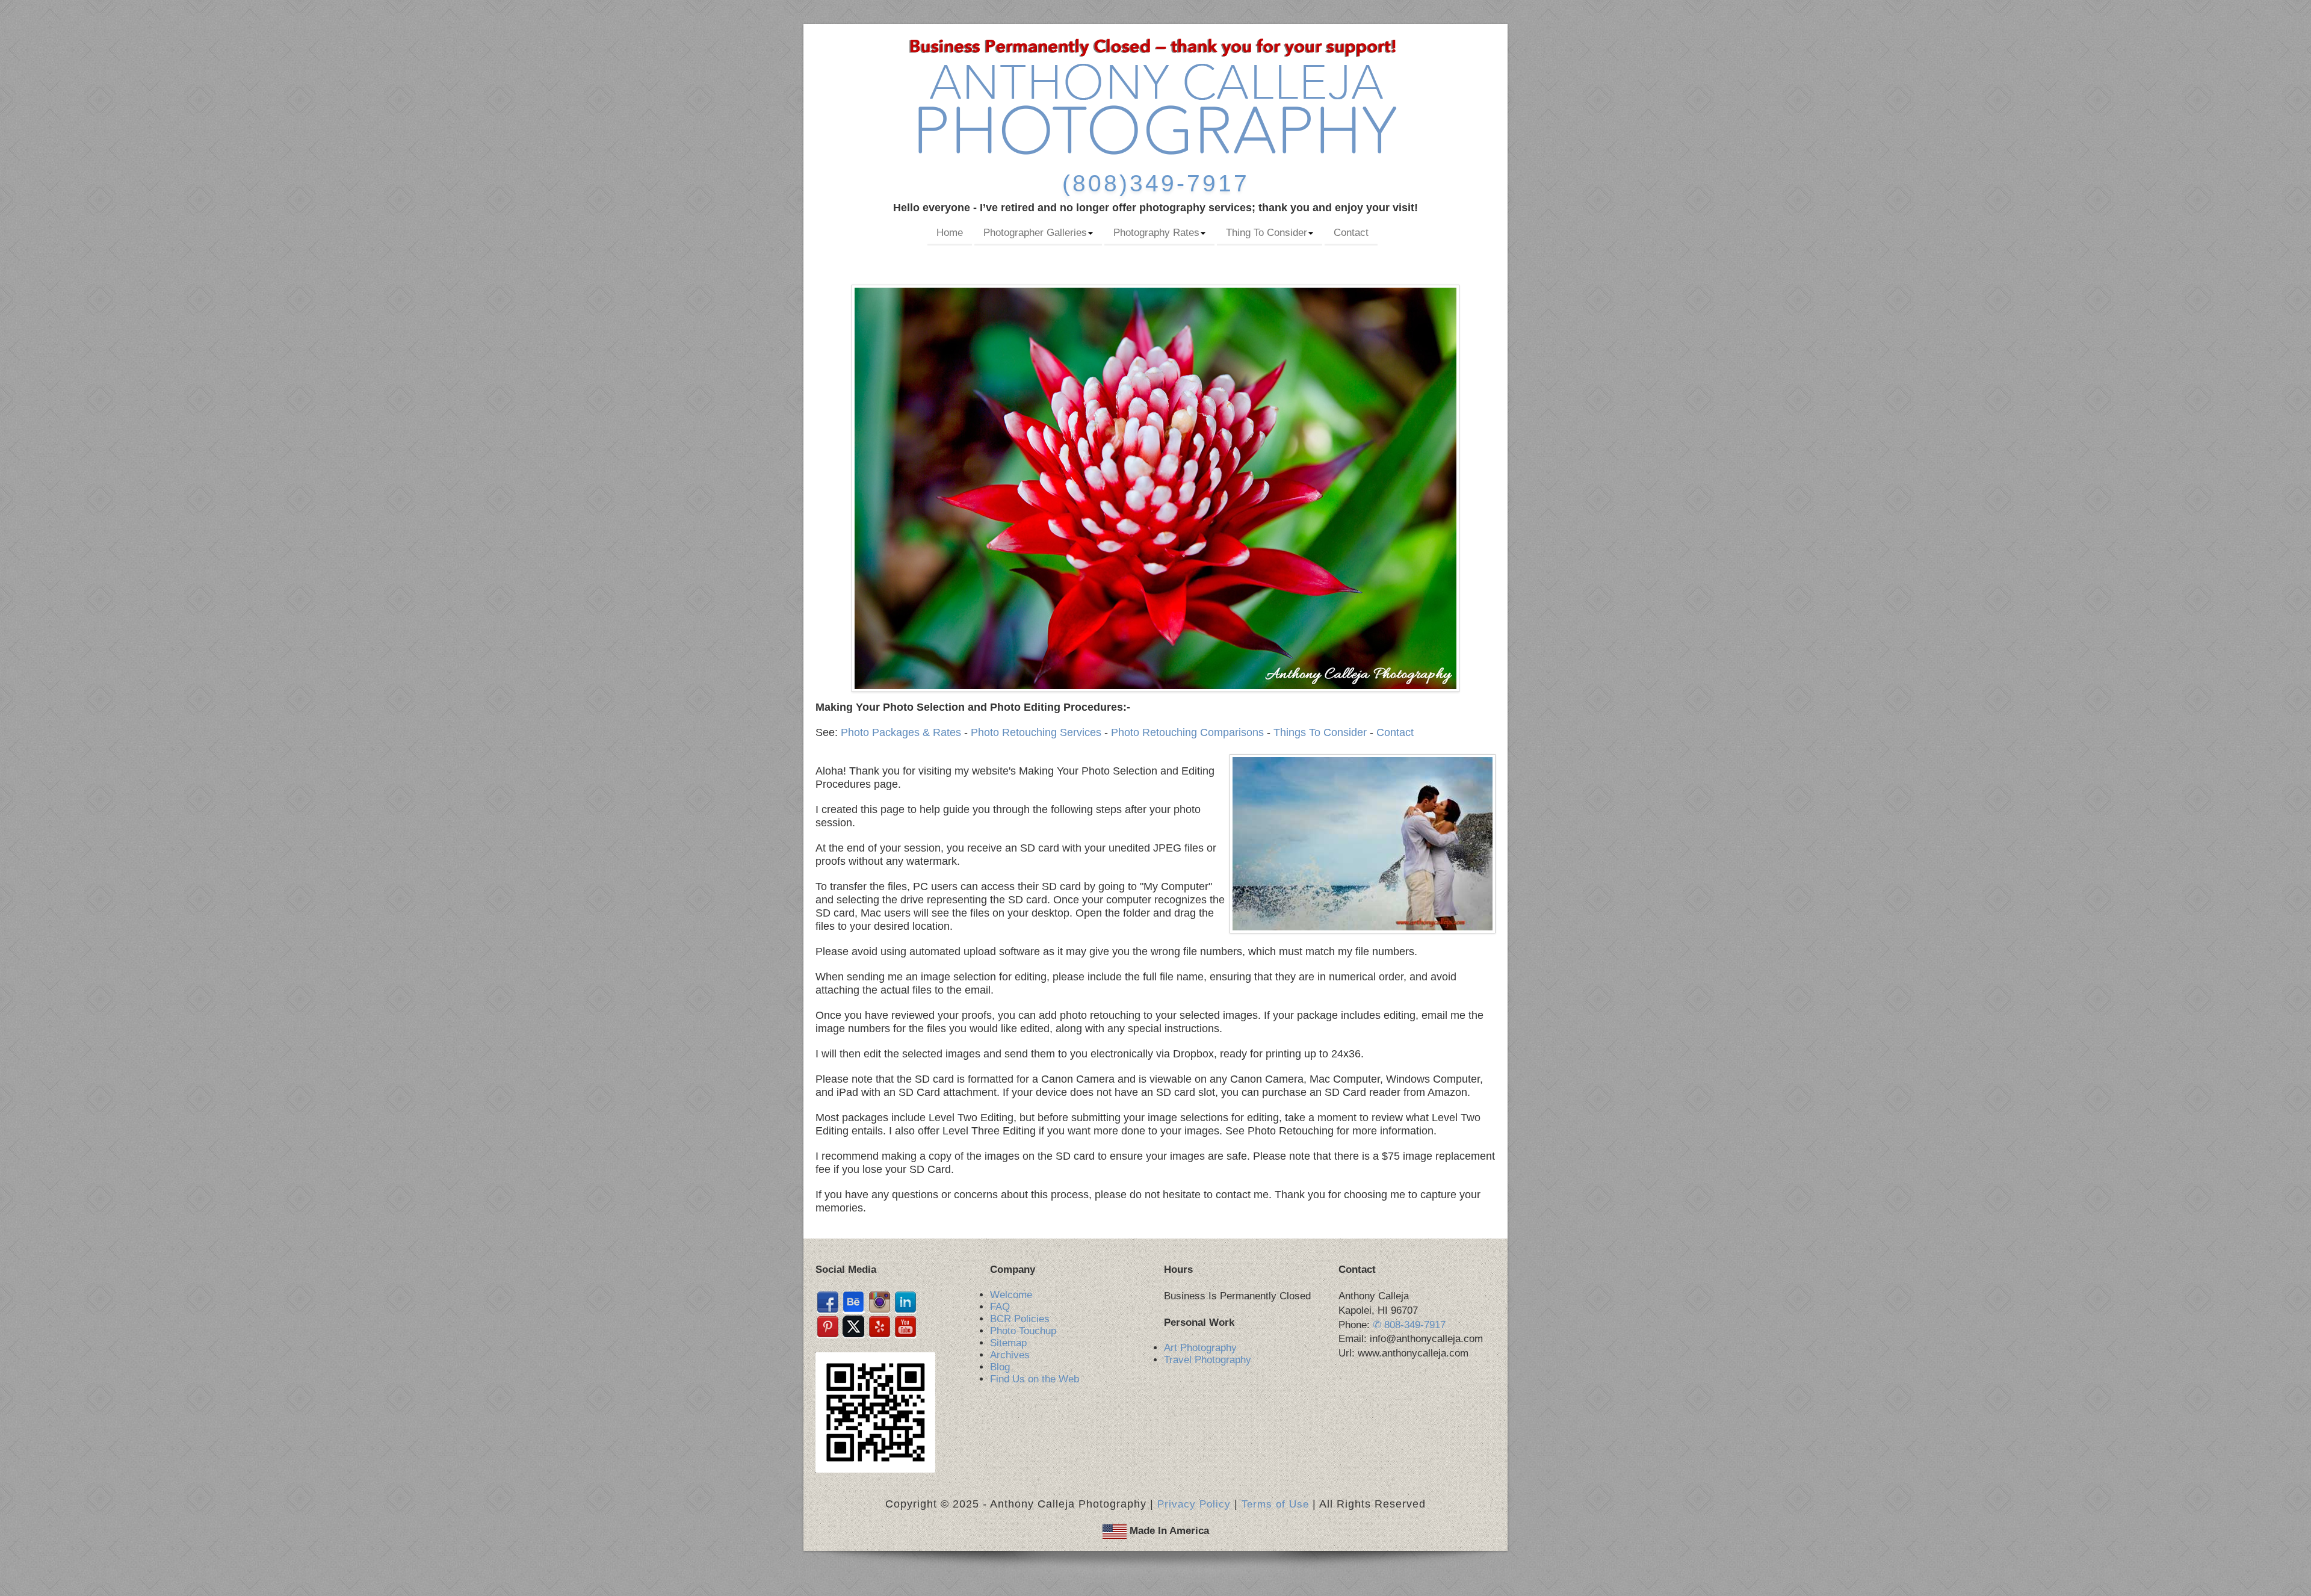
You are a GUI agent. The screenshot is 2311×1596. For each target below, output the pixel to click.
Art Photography (1200, 1348)
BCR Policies (1020, 1319)
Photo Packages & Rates (901, 732)
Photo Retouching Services (1036, 732)
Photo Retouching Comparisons (1187, 732)
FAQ (1000, 1307)
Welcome (1011, 1295)
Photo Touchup (1023, 1331)
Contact (1351, 233)
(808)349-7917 (1156, 183)
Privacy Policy (1194, 1504)
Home (950, 233)
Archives (1010, 1355)
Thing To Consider (1267, 233)
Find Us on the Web (1035, 1379)
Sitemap (1008, 1343)
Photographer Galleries (1035, 233)
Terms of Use (1275, 1504)
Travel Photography (1208, 1360)
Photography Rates (1156, 233)
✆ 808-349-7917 (1409, 1325)
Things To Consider (1320, 732)
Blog (1000, 1367)
